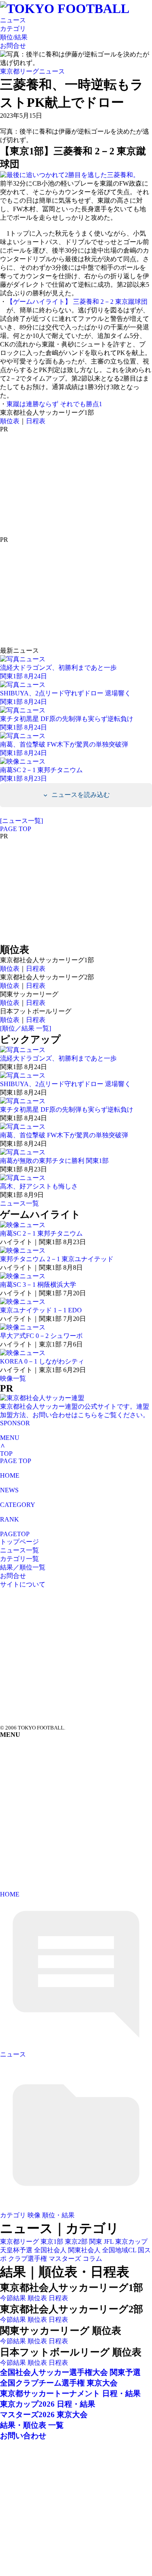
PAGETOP (15, 1534)
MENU (10, 1438)
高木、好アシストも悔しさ (39, 1186)
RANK (10, 1519)
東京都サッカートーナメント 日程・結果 (70, 2393)
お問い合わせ (23, 2436)
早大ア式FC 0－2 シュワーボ (41, 1336)
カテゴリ (13, 29)
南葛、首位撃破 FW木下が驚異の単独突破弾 (64, 1135)
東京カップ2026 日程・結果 (48, 2404)
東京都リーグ (19, 2242)
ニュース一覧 (19, 1203)
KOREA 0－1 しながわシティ (42, 1361)
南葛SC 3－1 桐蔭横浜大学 (38, 1285)
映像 (34, 2215)
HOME (10, 1475)
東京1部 (52, 2242)
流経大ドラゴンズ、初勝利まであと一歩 (58, 1058)
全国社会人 (50, 2250)
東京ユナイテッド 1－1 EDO (41, 1310)
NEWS (9, 1490)
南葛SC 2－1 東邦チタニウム (41, 1233)
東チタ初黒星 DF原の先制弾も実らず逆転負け (67, 1109)
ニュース (13, 20)
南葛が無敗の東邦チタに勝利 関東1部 (54, 1161)
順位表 (10, 421)
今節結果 (13, 2298)
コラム (92, 2259)
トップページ (19, 1542)
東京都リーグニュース (32, 71)
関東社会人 (84, 2250)
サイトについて (23, 1584)
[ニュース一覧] (21, 821)
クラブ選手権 (28, 2259)
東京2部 (76, 2242)
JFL (109, 2242)
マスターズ (65, 2259)
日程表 (36, 421)
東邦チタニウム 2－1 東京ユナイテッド (57, 1259)
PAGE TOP (16, 829)
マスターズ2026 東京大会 (44, 2415)
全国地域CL (119, 2250)
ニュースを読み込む (80, 795)
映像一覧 (13, 1378)
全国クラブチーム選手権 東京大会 (59, 2383)
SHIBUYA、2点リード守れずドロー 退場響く (65, 1084)
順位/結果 (14, 37)
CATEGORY (18, 1505)
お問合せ (13, 46)
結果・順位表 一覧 (32, 2425)
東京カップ (131, 2242)
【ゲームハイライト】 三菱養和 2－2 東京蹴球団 (77, 302)
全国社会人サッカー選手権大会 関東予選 (70, 2372)
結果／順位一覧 (23, 1567)
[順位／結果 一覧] (26, 1028)
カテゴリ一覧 (19, 1559)
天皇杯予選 (16, 2250)
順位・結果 (58, 2215)
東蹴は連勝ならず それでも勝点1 (54, 404)
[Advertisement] (61, 484)
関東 (96, 2242)
